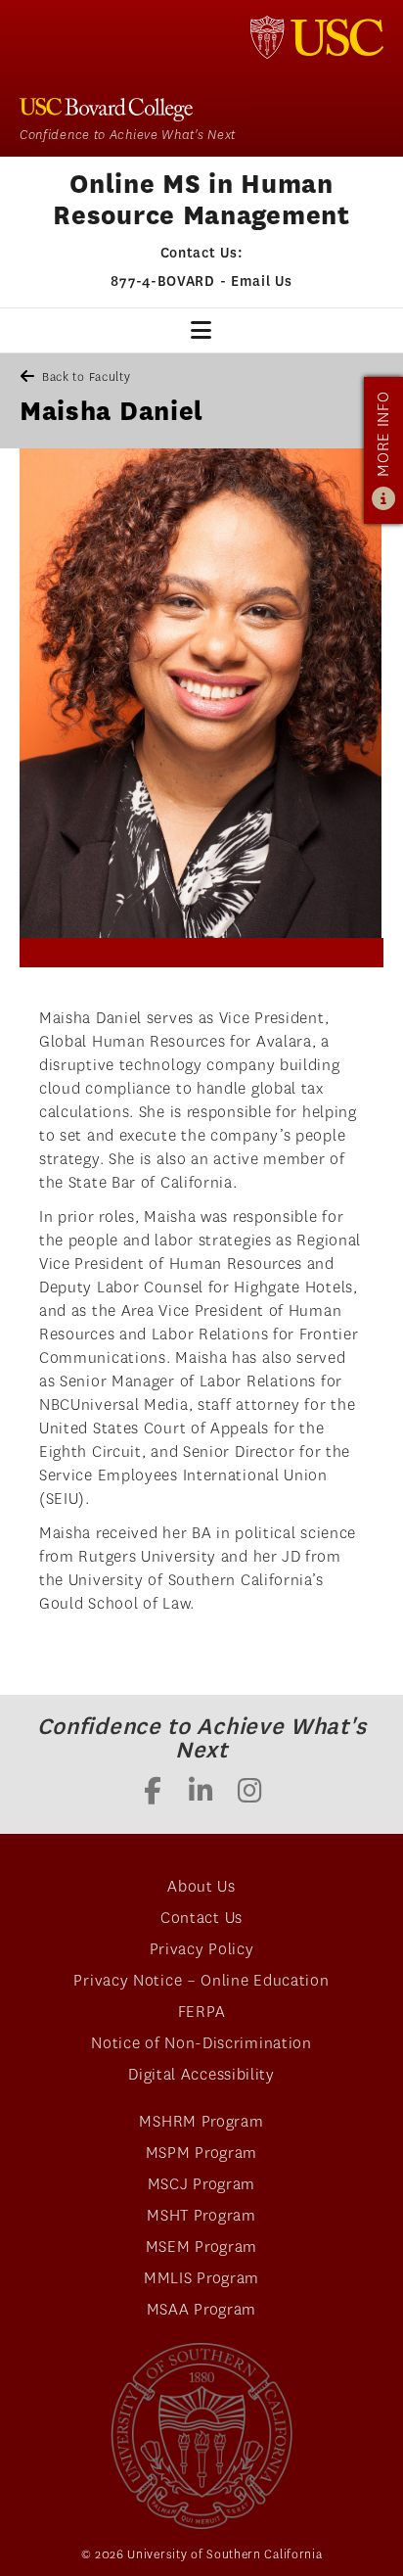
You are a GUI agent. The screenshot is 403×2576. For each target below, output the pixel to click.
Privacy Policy (202, 1949)
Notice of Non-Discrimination (201, 2043)
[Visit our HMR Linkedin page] (201, 1793)
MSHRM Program (201, 2121)
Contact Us (201, 1918)
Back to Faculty (87, 376)
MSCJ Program (201, 2184)
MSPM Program (201, 2153)
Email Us (262, 281)
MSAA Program (201, 2309)
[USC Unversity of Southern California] (201, 2436)
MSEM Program (201, 2247)
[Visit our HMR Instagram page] (250, 1793)
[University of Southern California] (317, 37)
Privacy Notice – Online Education (201, 1980)
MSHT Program (201, 2215)
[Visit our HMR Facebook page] (153, 1793)
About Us (201, 1886)
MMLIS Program (201, 2278)
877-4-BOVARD (162, 281)
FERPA (202, 2012)
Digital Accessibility (201, 2074)
